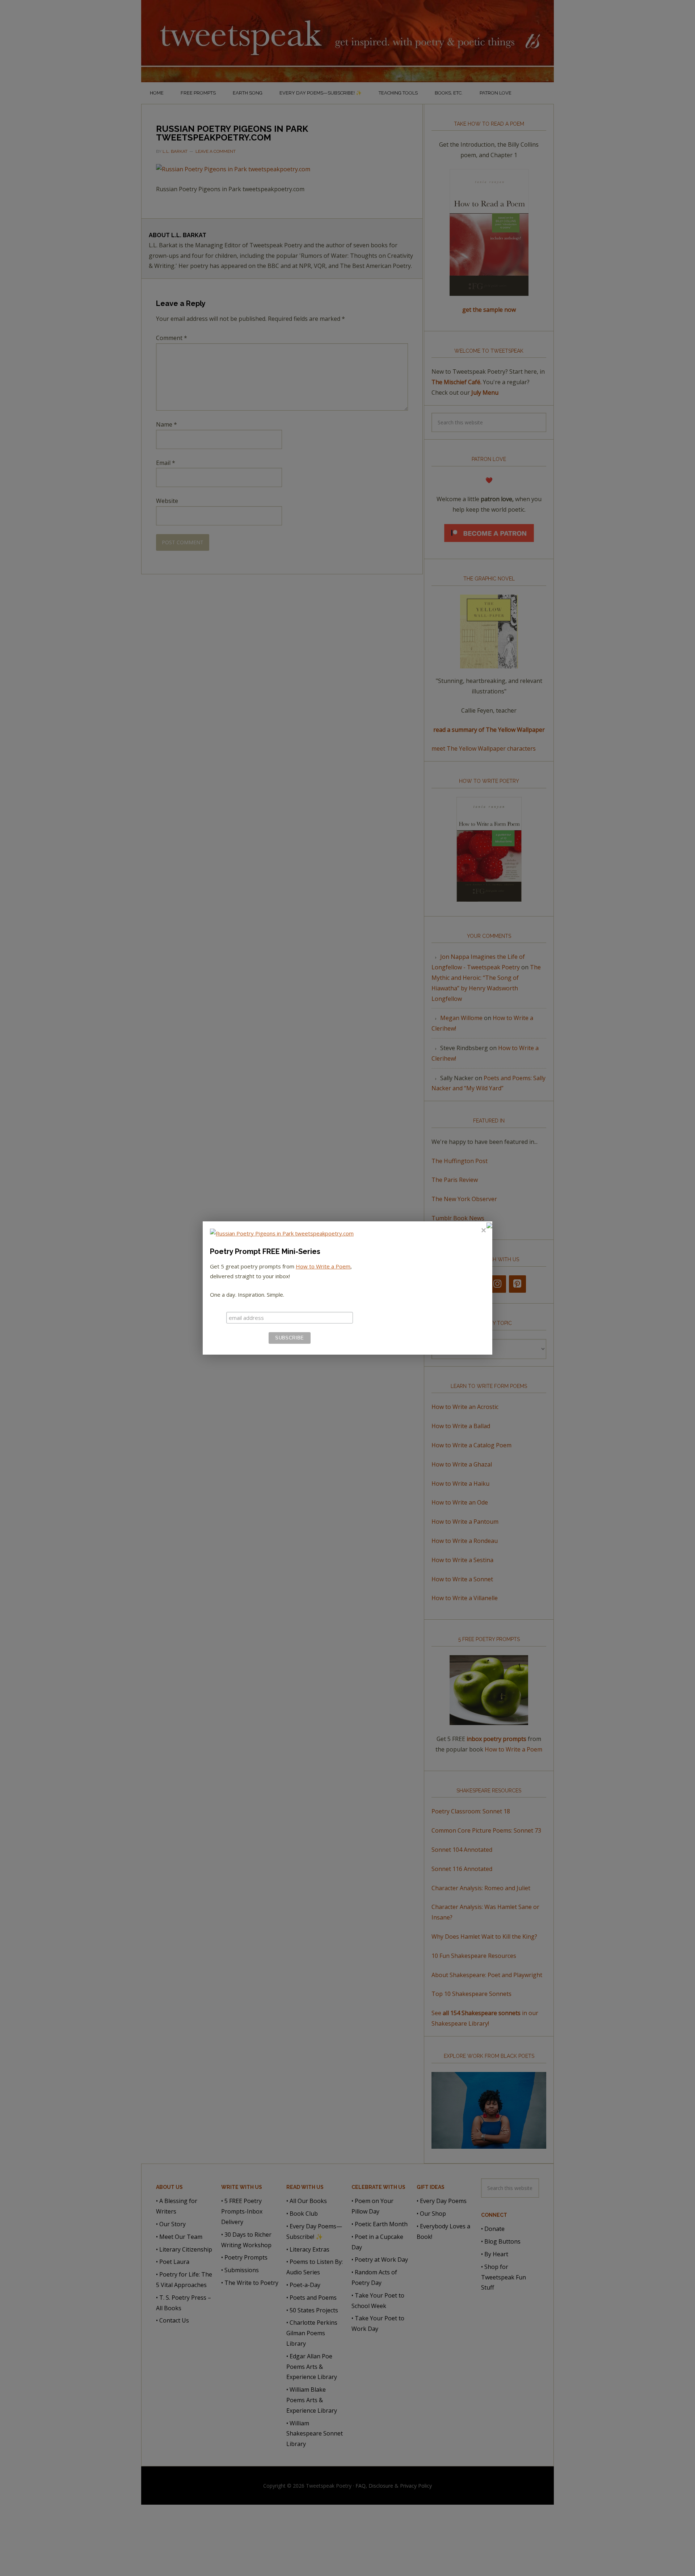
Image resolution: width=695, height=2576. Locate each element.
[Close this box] (483, 1230)
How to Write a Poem (323, 1266)
